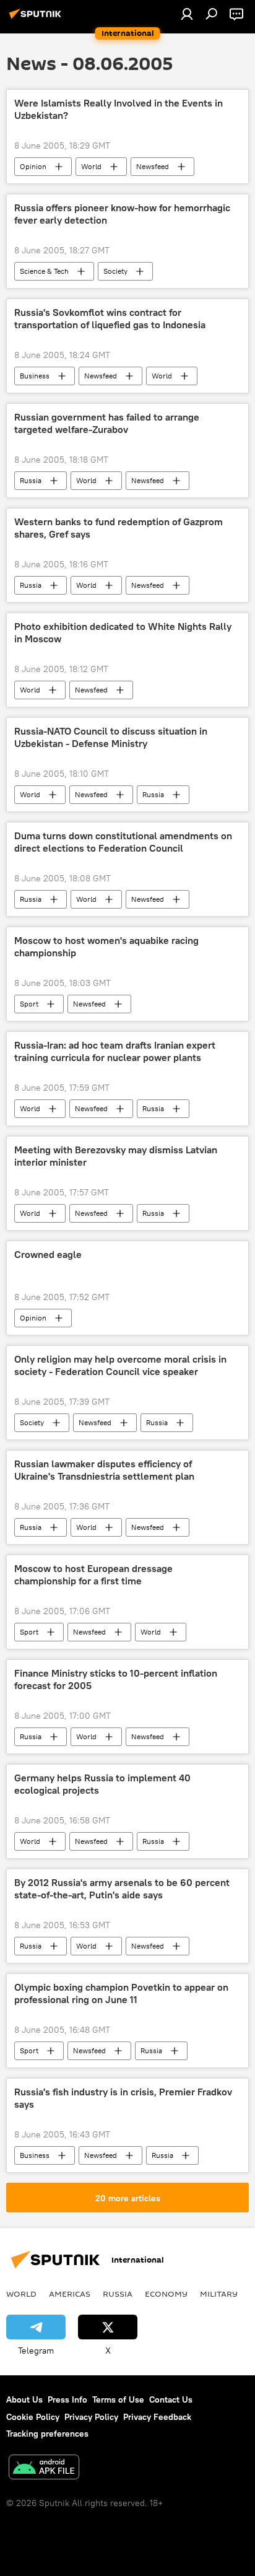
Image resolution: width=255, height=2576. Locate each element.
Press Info (67, 2399)
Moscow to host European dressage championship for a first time (93, 1574)
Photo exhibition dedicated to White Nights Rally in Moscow (123, 632)
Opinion (33, 166)
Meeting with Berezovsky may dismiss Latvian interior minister (116, 1156)
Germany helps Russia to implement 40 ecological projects (102, 1784)
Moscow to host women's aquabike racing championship (106, 946)
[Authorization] (187, 14)
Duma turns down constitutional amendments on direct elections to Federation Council (123, 842)
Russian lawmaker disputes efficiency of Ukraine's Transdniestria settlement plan (104, 1470)
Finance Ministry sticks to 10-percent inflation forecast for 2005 (116, 1679)
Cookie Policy (33, 2417)
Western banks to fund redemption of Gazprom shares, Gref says (119, 528)
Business (35, 376)
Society (115, 271)
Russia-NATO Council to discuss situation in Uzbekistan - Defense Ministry (111, 737)
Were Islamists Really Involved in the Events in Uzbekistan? (119, 109)
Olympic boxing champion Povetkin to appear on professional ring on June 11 (121, 1993)
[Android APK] (44, 2469)
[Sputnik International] (37, 19)
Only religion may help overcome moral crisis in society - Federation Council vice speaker (120, 1365)
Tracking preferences (47, 2434)
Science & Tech (44, 271)
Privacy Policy (91, 2417)
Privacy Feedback (157, 2417)
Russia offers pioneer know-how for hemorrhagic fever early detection (122, 214)
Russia (31, 480)
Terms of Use (118, 2399)
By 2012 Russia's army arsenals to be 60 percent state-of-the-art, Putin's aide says (122, 1888)
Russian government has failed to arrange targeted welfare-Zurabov (107, 423)
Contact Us (171, 2399)
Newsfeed (153, 166)
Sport (29, 1004)
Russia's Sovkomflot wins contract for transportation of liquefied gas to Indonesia (110, 318)
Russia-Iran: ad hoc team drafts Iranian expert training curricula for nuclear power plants (115, 1051)
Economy (166, 2294)
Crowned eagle (48, 1255)
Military (219, 2294)
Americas (70, 2294)
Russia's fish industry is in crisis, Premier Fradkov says (123, 2098)
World (91, 166)
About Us (24, 2399)
